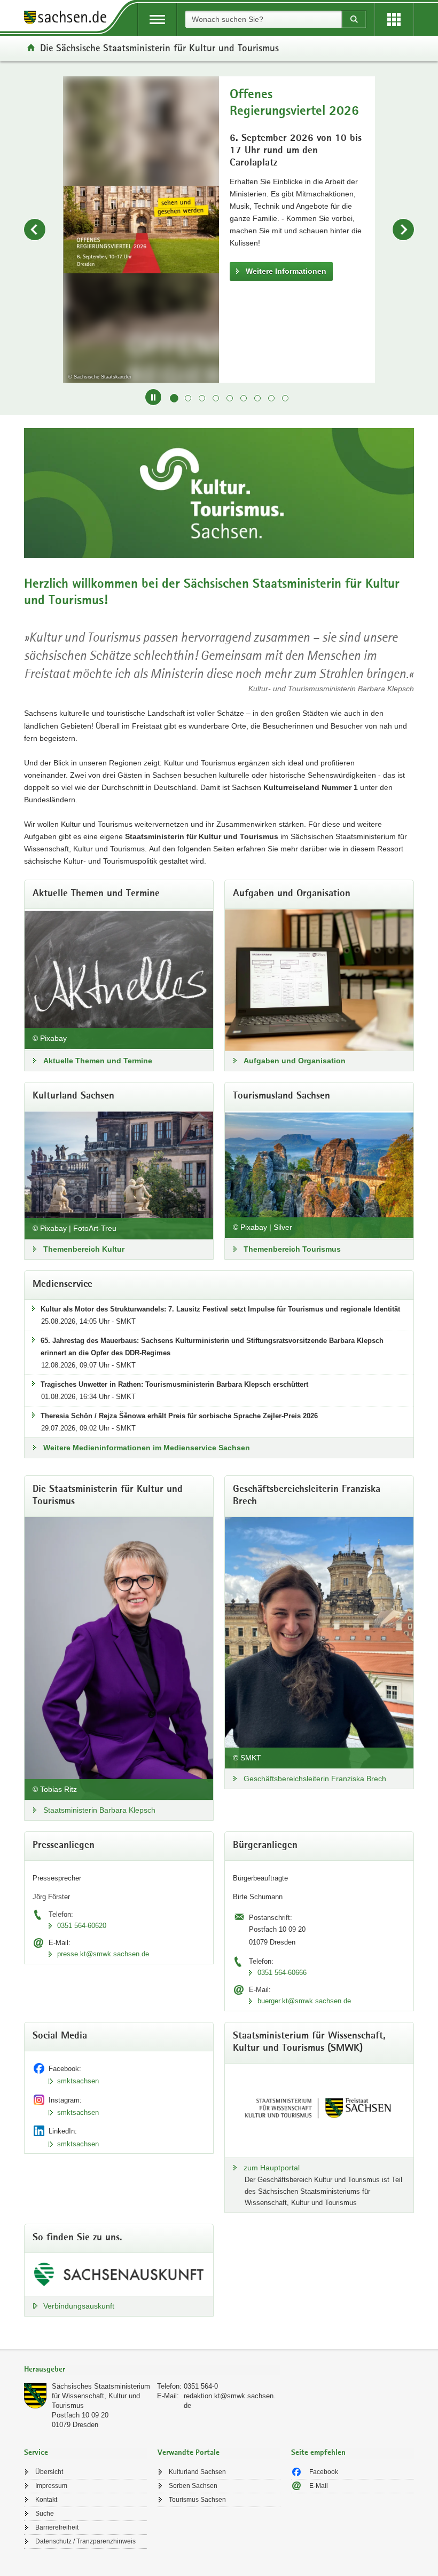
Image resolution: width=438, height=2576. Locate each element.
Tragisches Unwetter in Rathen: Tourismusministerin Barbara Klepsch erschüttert (174, 1384)
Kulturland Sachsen (197, 2472)
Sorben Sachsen (193, 2486)
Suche (45, 2514)
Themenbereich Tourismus (292, 1249)
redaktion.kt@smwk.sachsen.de (230, 2401)
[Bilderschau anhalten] (153, 397)
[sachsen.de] (69, 19)
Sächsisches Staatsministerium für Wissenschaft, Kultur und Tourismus (101, 2396)
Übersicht (49, 2472)
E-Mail (319, 2486)
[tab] (152, 2370)
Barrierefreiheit (57, 2527)
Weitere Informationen (381, 257)
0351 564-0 (201, 2386)
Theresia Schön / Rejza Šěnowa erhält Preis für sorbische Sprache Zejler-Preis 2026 (179, 1416)
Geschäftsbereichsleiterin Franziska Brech (315, 1779)
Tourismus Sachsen (197, 2500)
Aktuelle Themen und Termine (98, 1061)
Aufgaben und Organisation (295, 1061)
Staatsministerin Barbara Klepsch (99, 1810)
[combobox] (263, 19)
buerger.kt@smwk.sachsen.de (304, 2001)
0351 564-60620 (82, 1926)
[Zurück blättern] (35, 230)
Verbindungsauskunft (79, 2306)
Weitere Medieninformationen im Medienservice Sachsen (147, 1448)
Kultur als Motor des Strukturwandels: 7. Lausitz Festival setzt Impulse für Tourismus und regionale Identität (220, 1309)
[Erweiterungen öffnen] (394, 19)
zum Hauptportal (272, 2168)
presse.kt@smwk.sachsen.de (103, 1954)
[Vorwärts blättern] (403, 230)
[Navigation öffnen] (157, 19)
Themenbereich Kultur (84, 1249)
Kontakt (46, 2500)
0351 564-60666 (282, 1973)
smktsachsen (78, 2081)
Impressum (51, 2486)
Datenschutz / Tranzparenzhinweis (85, 2541)
